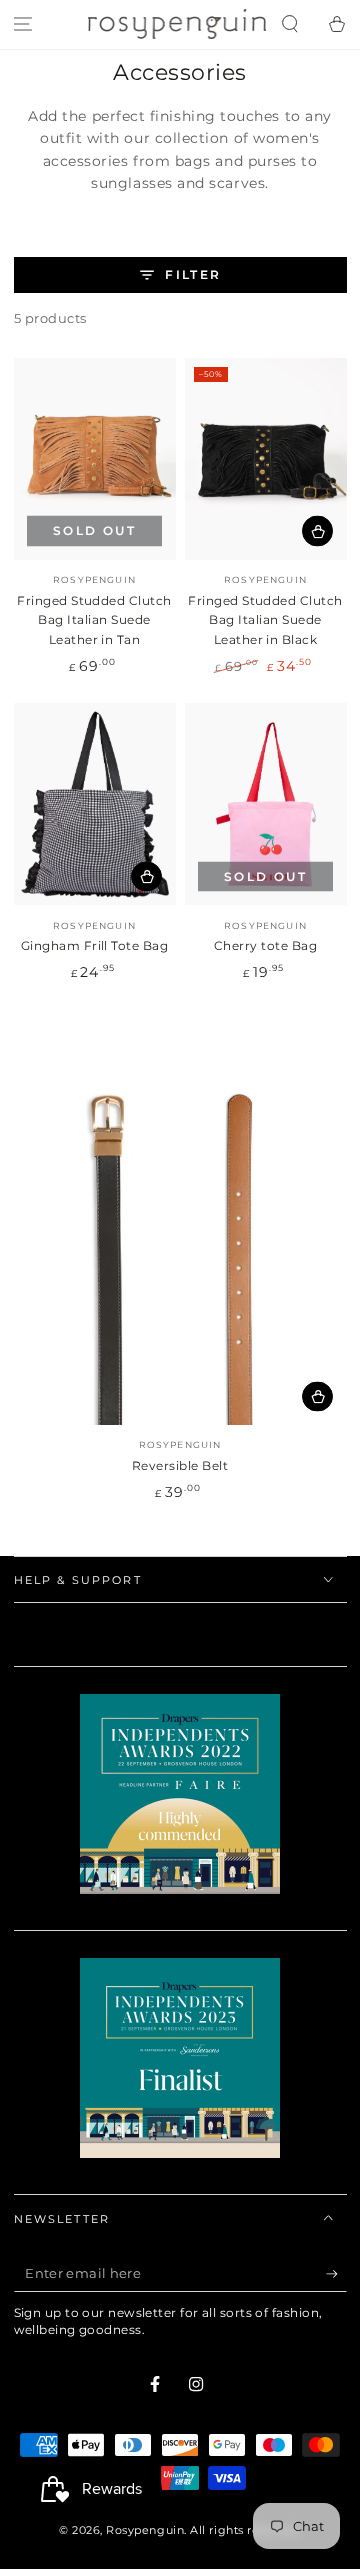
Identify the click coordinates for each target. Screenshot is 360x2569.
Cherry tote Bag (265, 945)
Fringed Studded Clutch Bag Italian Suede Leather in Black (265, 620)
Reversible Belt (180, 1465)
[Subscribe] (336, 2274)
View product (317, 1396)
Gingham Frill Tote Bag (95, 945)
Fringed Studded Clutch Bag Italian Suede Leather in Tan (94, 620)
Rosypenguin (145, 2530)
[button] (289, 24)
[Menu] (23, 24)
